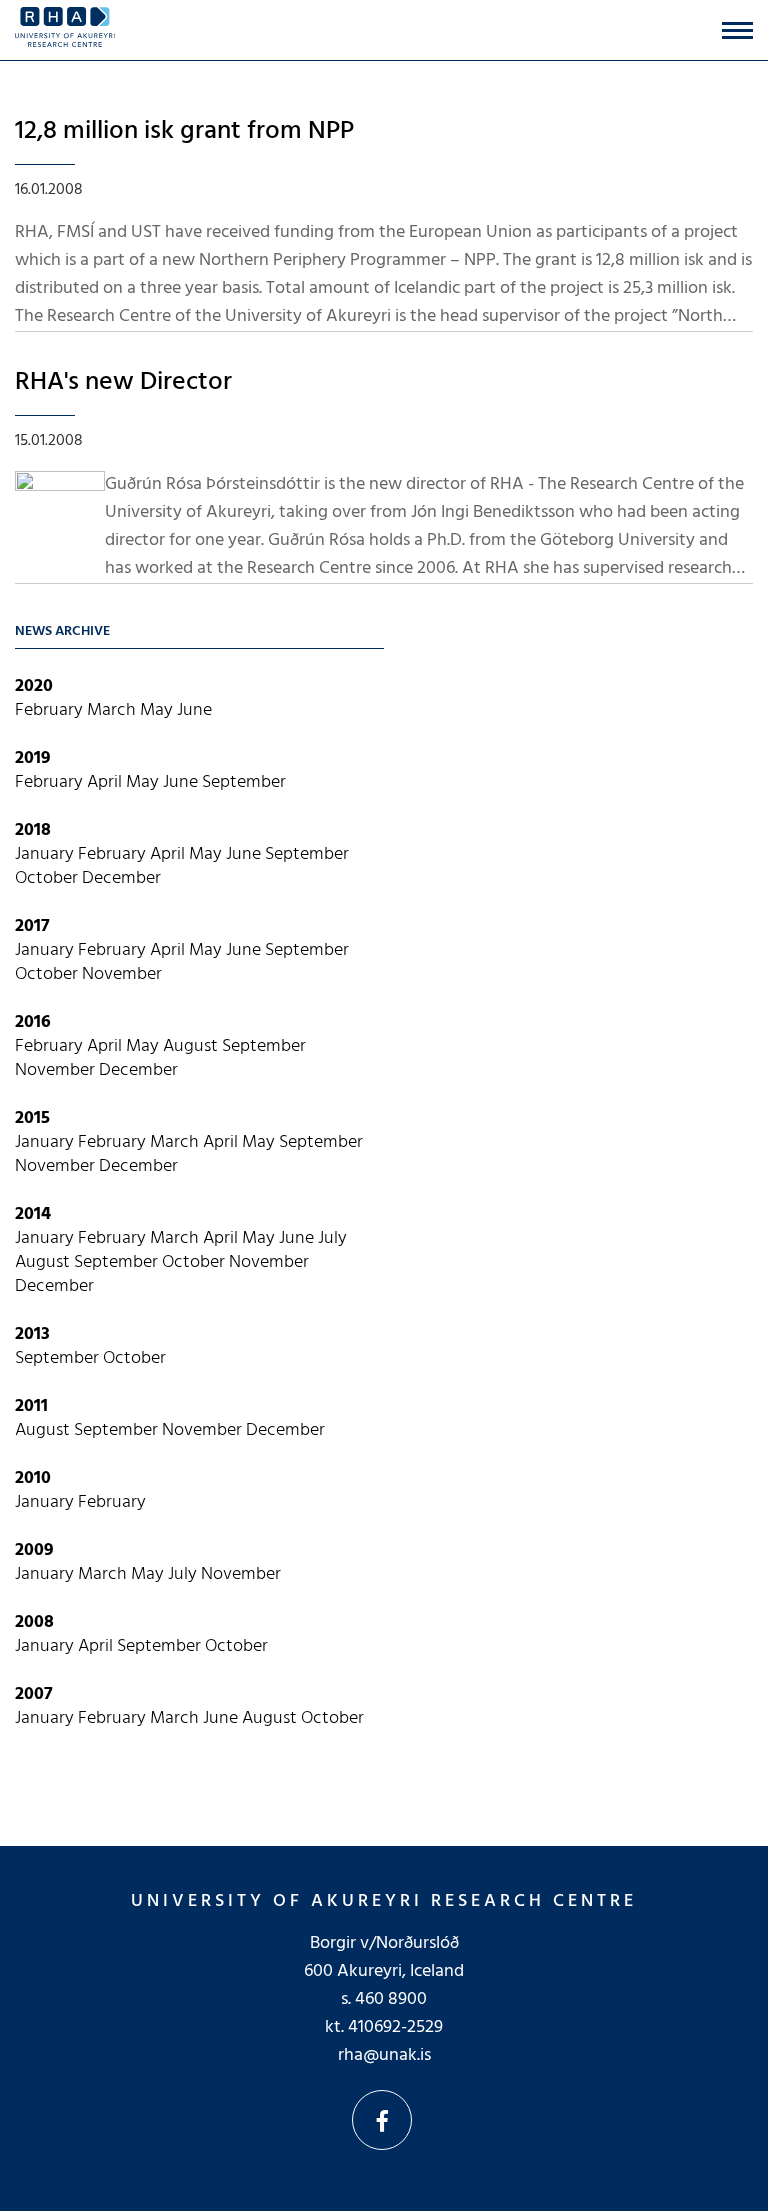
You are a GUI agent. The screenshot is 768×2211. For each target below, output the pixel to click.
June (194, 710)
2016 (33, 1022)
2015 (32, 1118)
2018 (33, 830)
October (48, 878)
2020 (34, 686)
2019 (33, 758)
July (332, 1238)
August (192, 1046)
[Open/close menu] (737, 30)
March (113, 710)
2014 (33, 1214)
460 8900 (391, 1999)
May (158, 710)
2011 (31, 1406)
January (46, 854)
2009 (34, 1550)
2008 (34, 1622)
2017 (32, 926)
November (122, 974)
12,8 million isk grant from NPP (184, 131)
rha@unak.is (384, 2055)
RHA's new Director (123, 382)
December (121, 878)
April (106, 782)
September (244, 782)
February (51, 710)
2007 (34, 1694)
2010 (33, 1478)
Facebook (382, 2120)
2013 (32, 1334)
